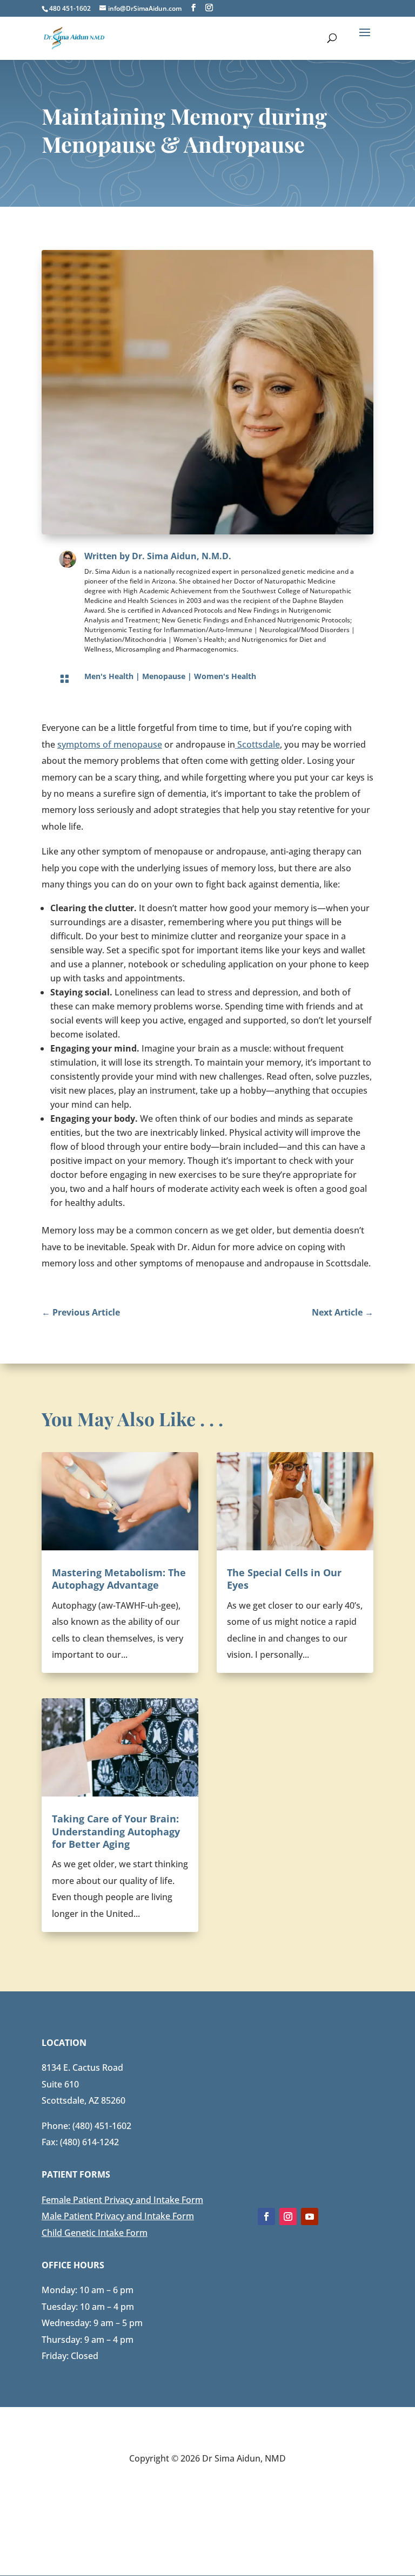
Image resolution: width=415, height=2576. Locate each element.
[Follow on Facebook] (266, 2216)
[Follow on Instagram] (288, 2216)
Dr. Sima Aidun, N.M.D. (182, 556)
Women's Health (225, 676)
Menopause (164, 676)
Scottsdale (257, 744)
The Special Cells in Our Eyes (284, 1579)
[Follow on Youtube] (310, 2216)
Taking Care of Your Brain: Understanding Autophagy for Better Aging (116, 1831)
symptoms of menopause (110, 744)
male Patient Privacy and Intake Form (127, 2200)
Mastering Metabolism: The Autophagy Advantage (119, 1579)
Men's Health (109, 676)
